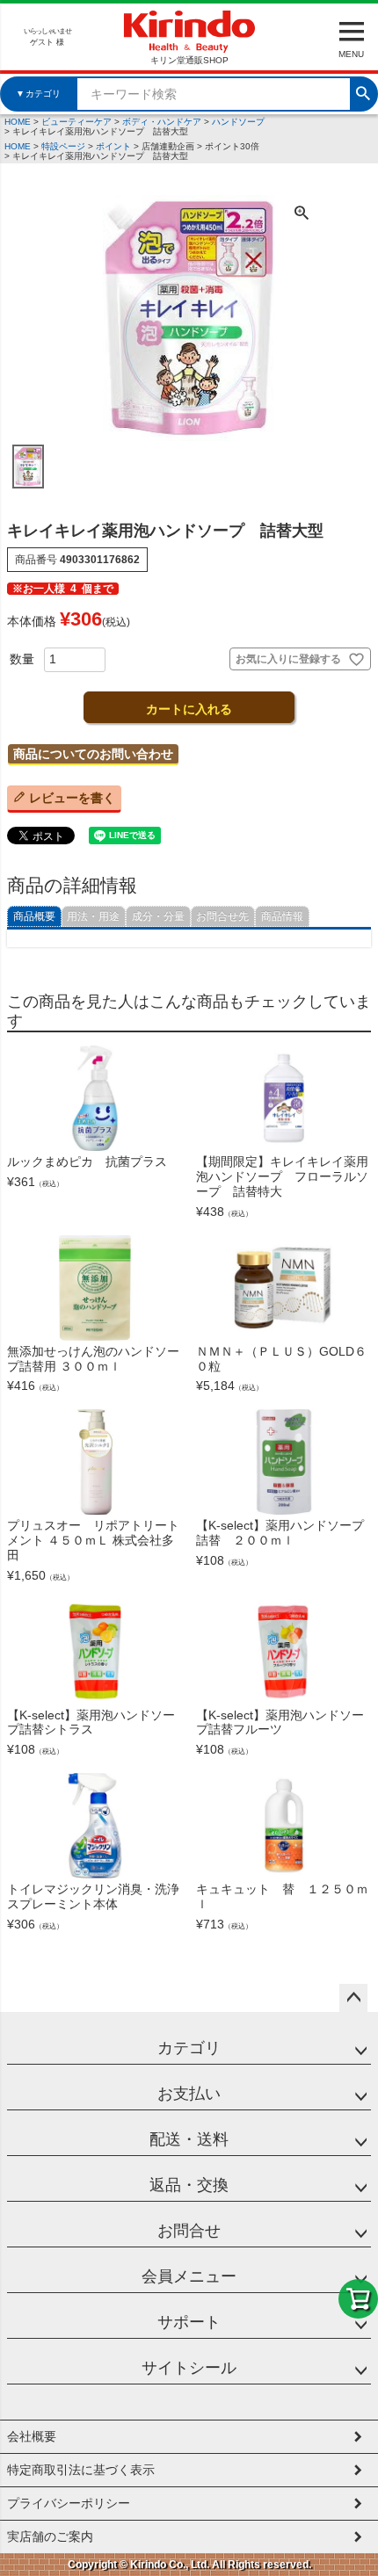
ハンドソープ (238, 122)
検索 (363, 91)
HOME (18, 122)
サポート (189, 2322)
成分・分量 (158, 916)
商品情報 (282, 916)
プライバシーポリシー (69, 2503)
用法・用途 (93, 916)
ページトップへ (353, 1998)
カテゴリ (189, 2048)
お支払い (189, 2094)
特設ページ (63, 146)
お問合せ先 (222, 916)
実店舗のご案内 (50, 2536)
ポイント (113, 146)
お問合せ (189, 2231)
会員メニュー (189, 2276)
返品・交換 (189, 2185)
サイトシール (189, 2368)
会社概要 (32, 2436)
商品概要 (34, 916)
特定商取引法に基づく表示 (81, 2470)
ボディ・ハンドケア (162, 122)
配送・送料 (189, 2139)
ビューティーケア (76, 122)
